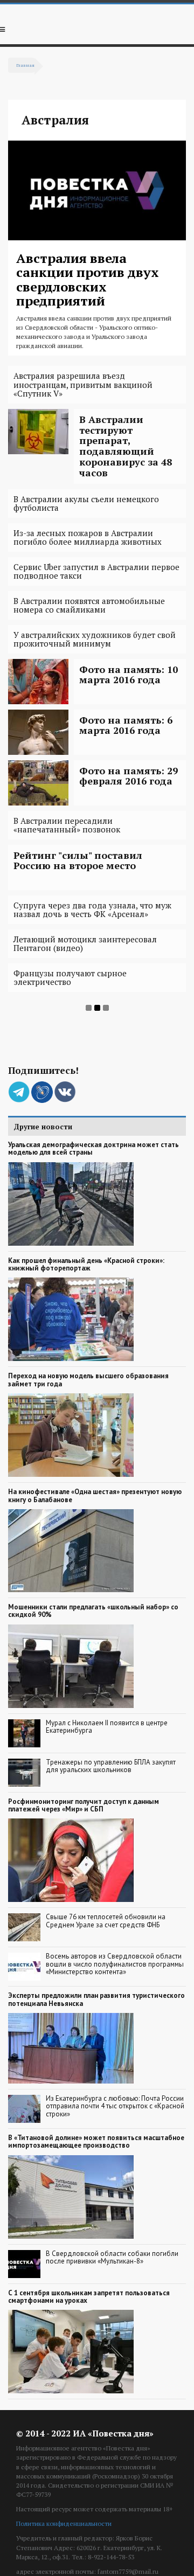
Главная (25, 65)
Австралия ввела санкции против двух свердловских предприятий (88, 279)
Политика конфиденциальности (64, 2523)
